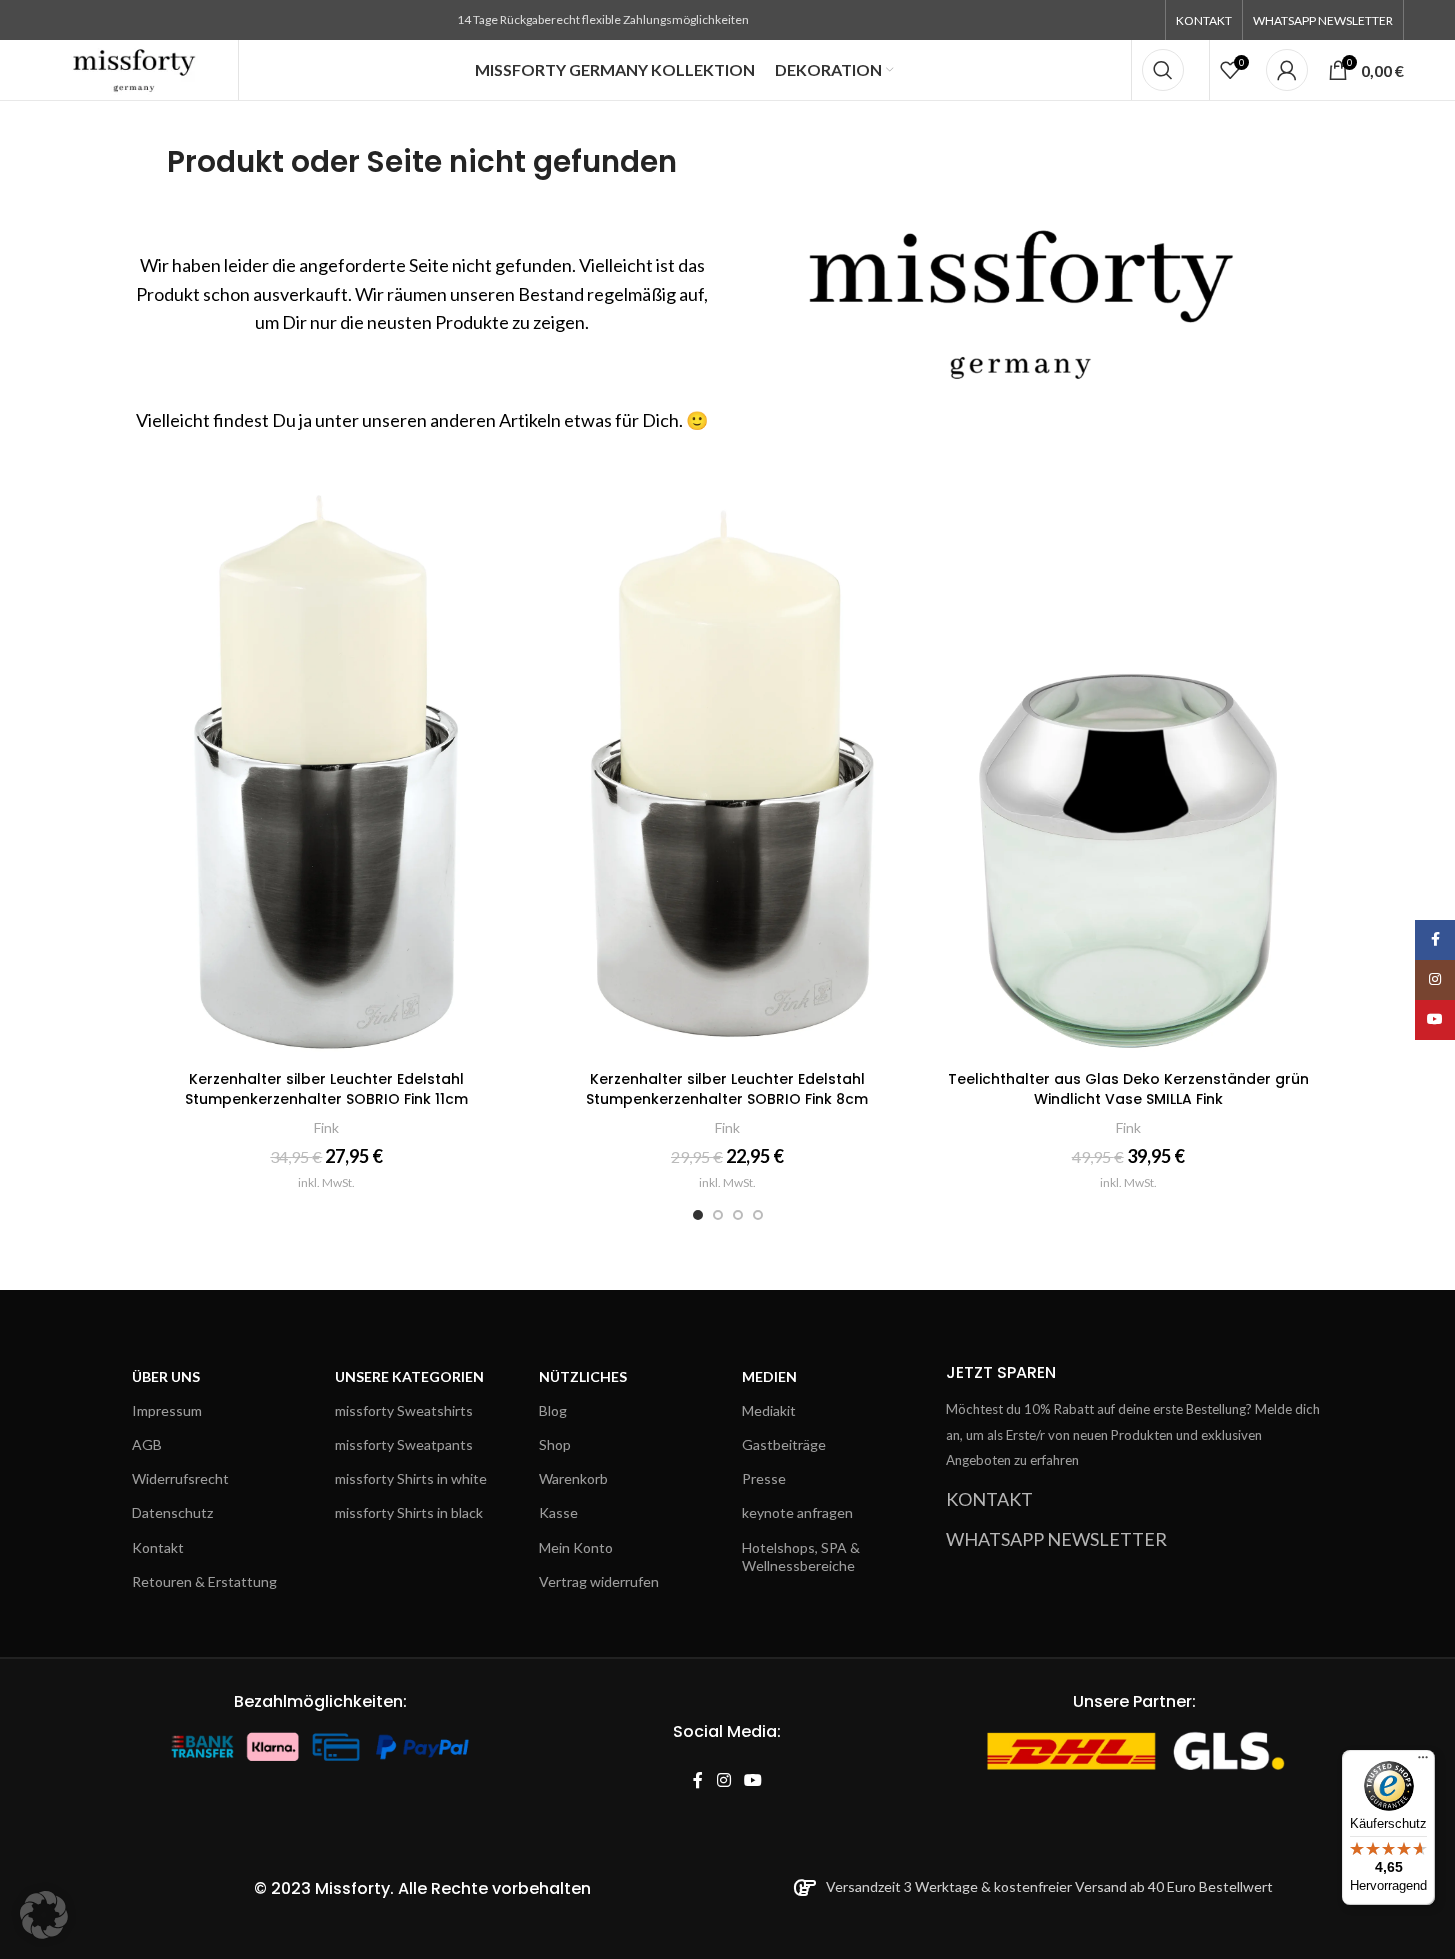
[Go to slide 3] (738, 1215)
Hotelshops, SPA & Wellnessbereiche (801, 1556)
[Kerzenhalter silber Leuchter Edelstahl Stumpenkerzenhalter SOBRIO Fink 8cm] (727, 768)
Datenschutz (172, 1512)
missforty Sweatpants (404, 1444)
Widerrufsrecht (180, 1478)
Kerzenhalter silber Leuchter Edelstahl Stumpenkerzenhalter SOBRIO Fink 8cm (727, 1089)
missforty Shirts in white (411, 1478)
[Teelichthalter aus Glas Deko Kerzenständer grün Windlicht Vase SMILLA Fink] (1128, 768)
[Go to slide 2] (718, 1215)
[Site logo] (134, 68)
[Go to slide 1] (698, 1215)
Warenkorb (573, 1478)
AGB (147, 1444)
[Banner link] (1033, 286)
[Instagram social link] (723, 1780)
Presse (764, 1478)
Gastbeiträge (784, 1444)
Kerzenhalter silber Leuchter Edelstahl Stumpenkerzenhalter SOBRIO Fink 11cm (326, 1089)
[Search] (1163, 70)
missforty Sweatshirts (404, 1410)
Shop (555, 1444)
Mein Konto (576, 1547)
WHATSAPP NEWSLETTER (1056, 1539)
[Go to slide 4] (758, 1215)
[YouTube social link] (752, 1780)
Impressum (167, 1410)
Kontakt (158, 1547)
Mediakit (769, 1410)
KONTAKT (989, 1499)
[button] (44, 1915)
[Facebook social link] (698, 1780)
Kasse (558, 1512)
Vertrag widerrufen (599, 1581)
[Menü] (1423, 1762)
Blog (553, 1410)
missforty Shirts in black (409, 1512)
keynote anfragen (797, 1512)
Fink (326, 1127)
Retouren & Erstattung (204, 1581)
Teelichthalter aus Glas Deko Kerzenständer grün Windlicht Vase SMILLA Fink (1128, 1089)
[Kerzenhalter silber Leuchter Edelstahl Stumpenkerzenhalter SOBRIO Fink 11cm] (327, 768)
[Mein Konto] (1287, 70)
